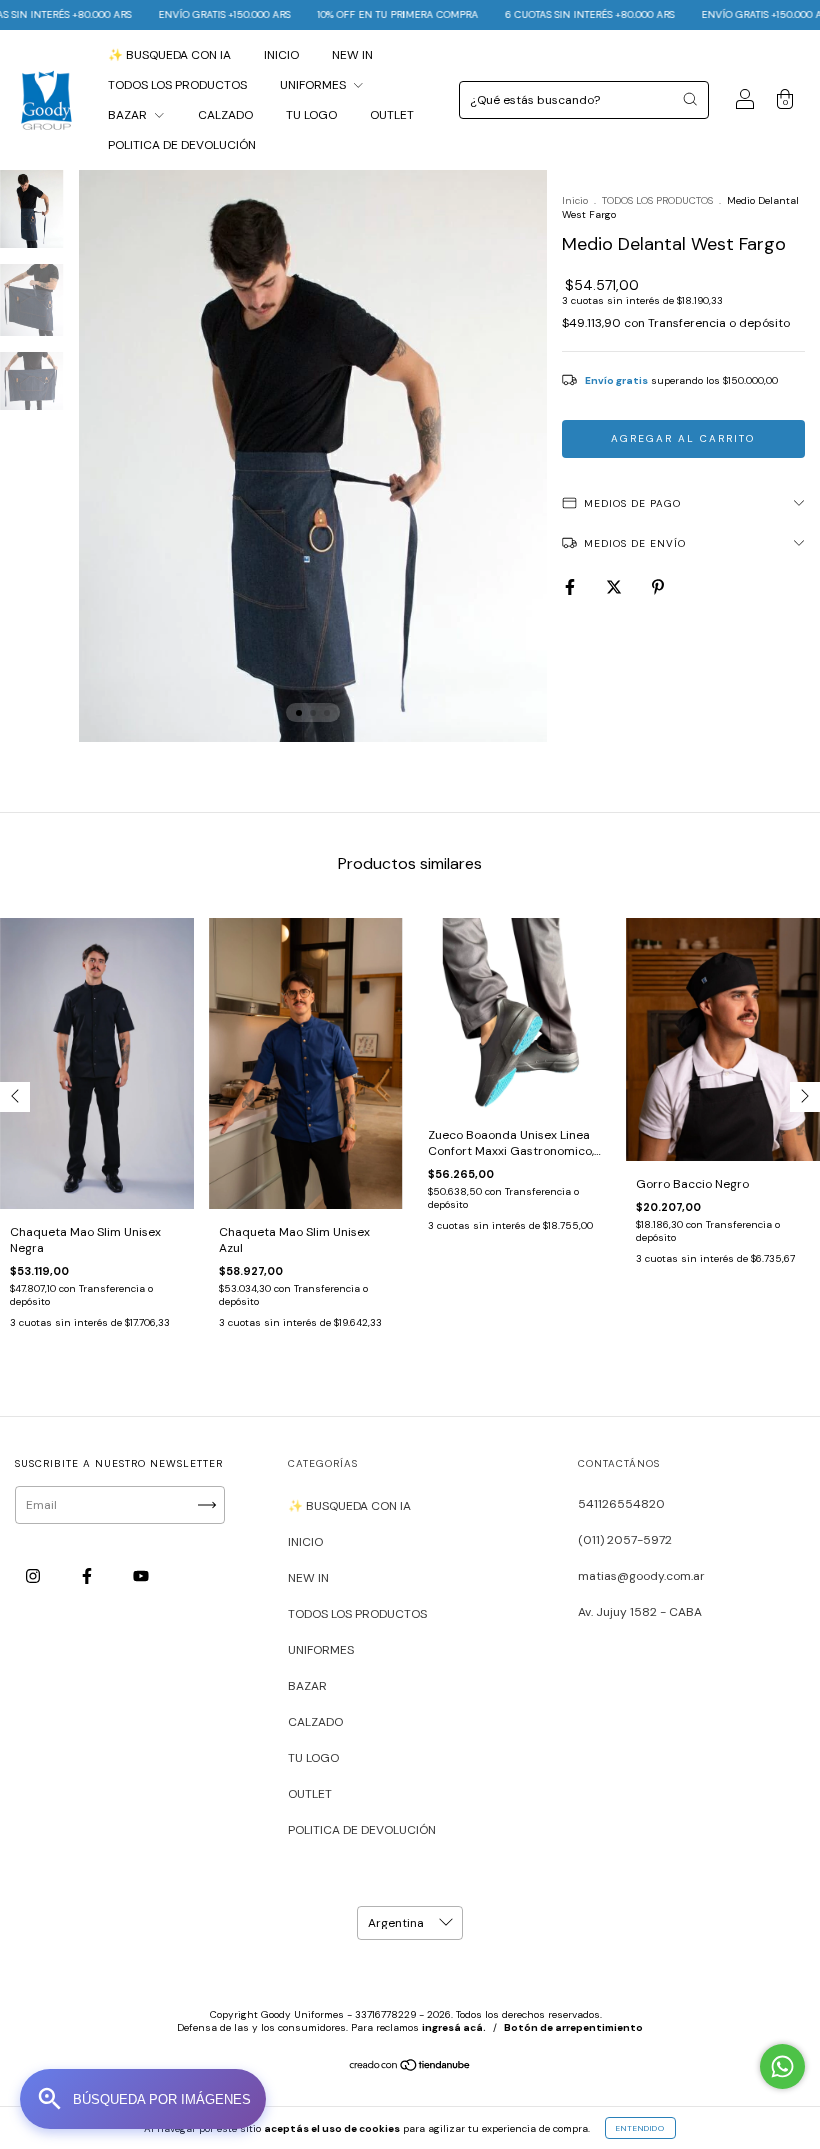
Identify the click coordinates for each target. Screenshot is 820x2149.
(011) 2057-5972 (625, 1540)
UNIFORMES (314, 85)
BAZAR (129, 115)
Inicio (575, 200)
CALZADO (225, 115)
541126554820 (621, 1504)
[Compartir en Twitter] (615, 587)
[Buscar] (690, 99)
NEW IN (352, 55)
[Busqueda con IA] (143, 2099)
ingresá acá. (454, 2027)
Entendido (640, 2128)
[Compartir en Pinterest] (658, 587)
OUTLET (392, 115)
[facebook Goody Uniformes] (88, 1577)
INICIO (281, 55)
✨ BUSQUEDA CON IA (169, 55)
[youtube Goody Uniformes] (141, 1577)
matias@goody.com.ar (641, 1576)
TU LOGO (311, 115)
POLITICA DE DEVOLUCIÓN (182, 145)
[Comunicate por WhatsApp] (782, 2066)
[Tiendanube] (410, 2068)
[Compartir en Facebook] (571, 587)
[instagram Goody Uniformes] (34, 1577)
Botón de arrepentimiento (573, 2027)
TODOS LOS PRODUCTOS (177, 85)
